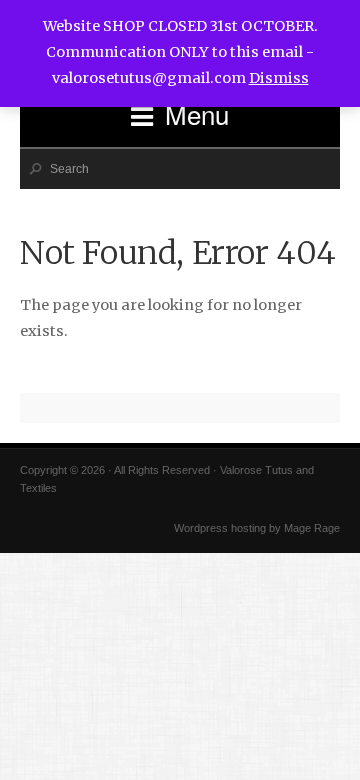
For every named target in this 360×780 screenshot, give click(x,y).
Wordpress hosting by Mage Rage (257, 528)
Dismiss (279, 78)
